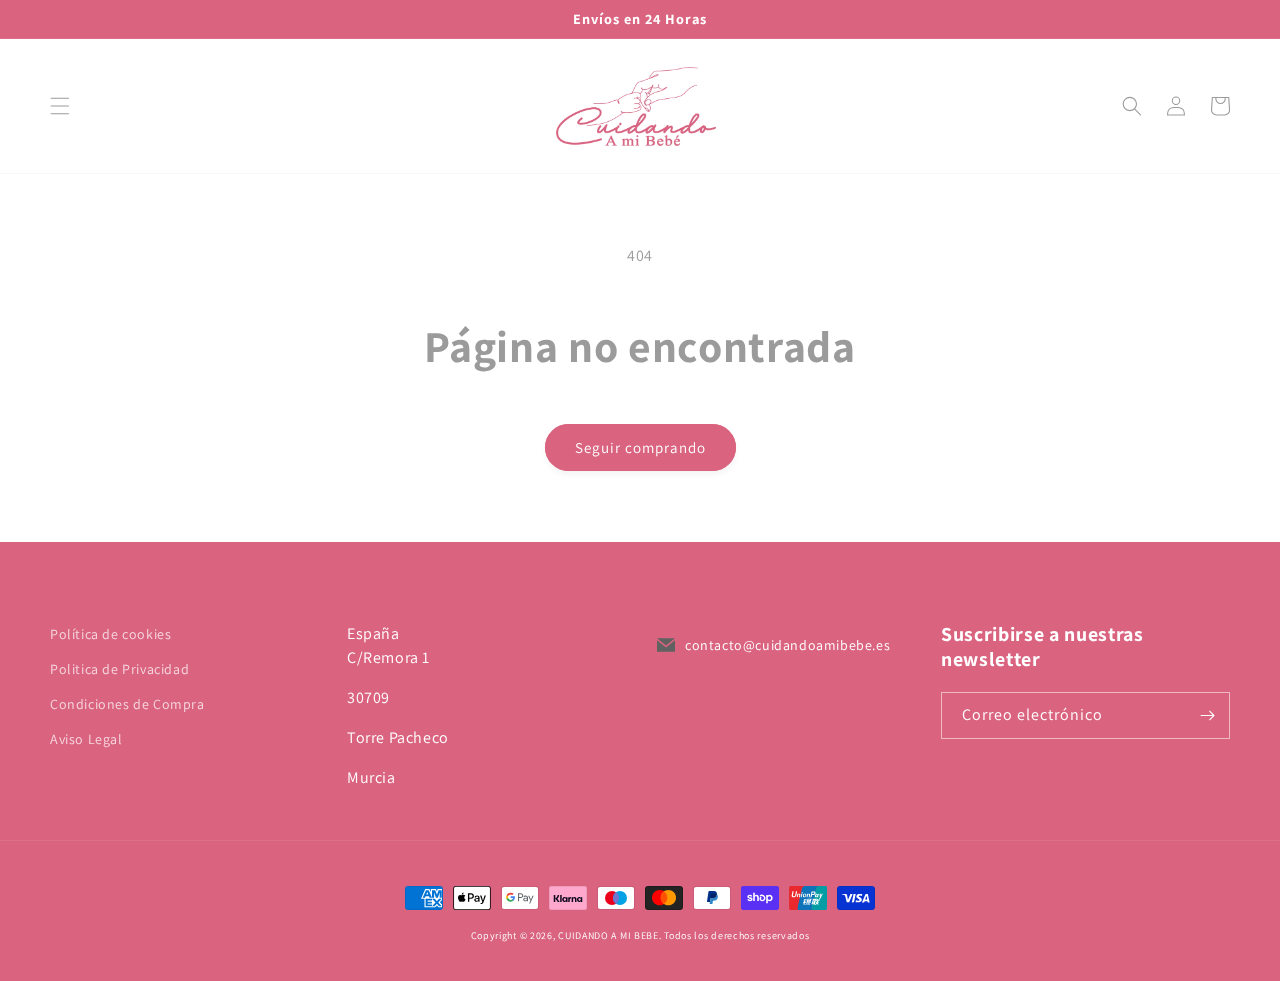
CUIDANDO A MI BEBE (608, 935)
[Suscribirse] (1207, 715)
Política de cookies (110, 634)
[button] (60, 106)
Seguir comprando (640, 447)
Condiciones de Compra (127, 704)
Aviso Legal (86, 739)
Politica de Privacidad (119, 669)
